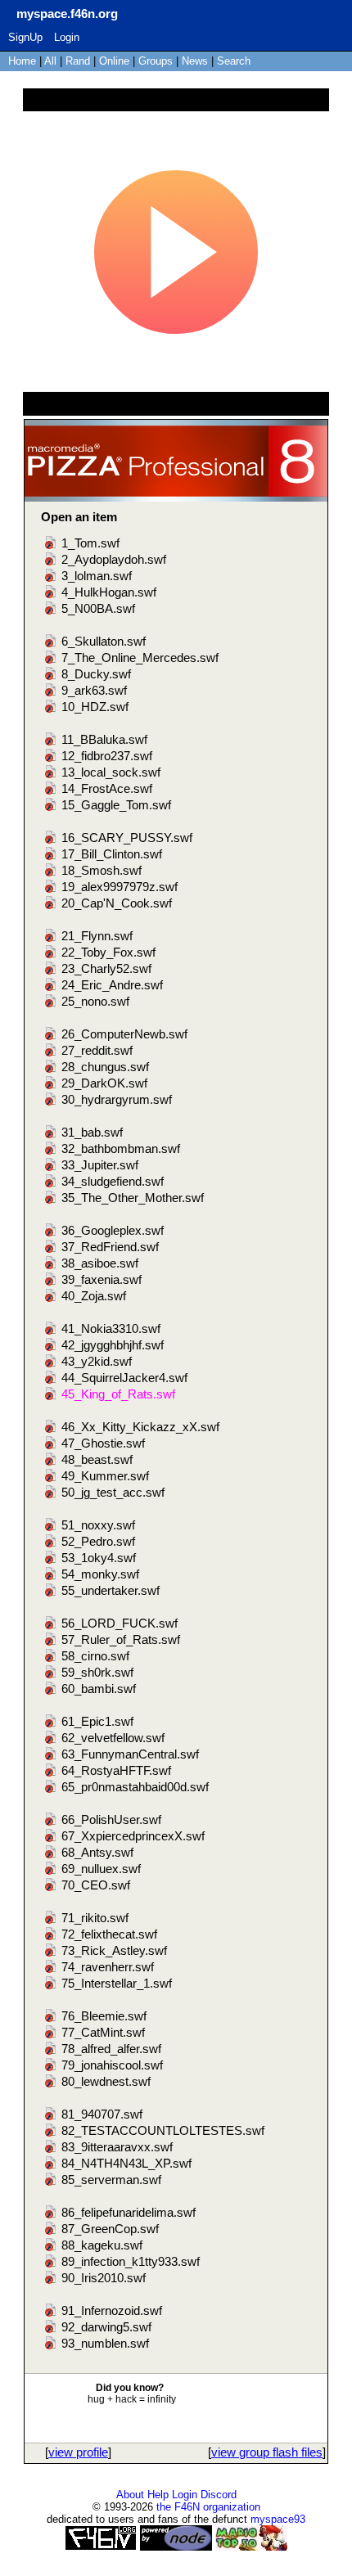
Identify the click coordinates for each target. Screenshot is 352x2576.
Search (234, 61)
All (52, 61)
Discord (219, 2495)
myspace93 (278, 2519)
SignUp (25, 37)
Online (114, 61)
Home (22, 61)
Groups (156, 61)
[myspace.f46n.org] (12, 12)
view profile (78, 2452)
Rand (78, 61)
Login (67, 37)
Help (158, 2495)
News (195, 61)
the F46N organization (208, 2507)
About (130, 2495)
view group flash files (267, 2452)
